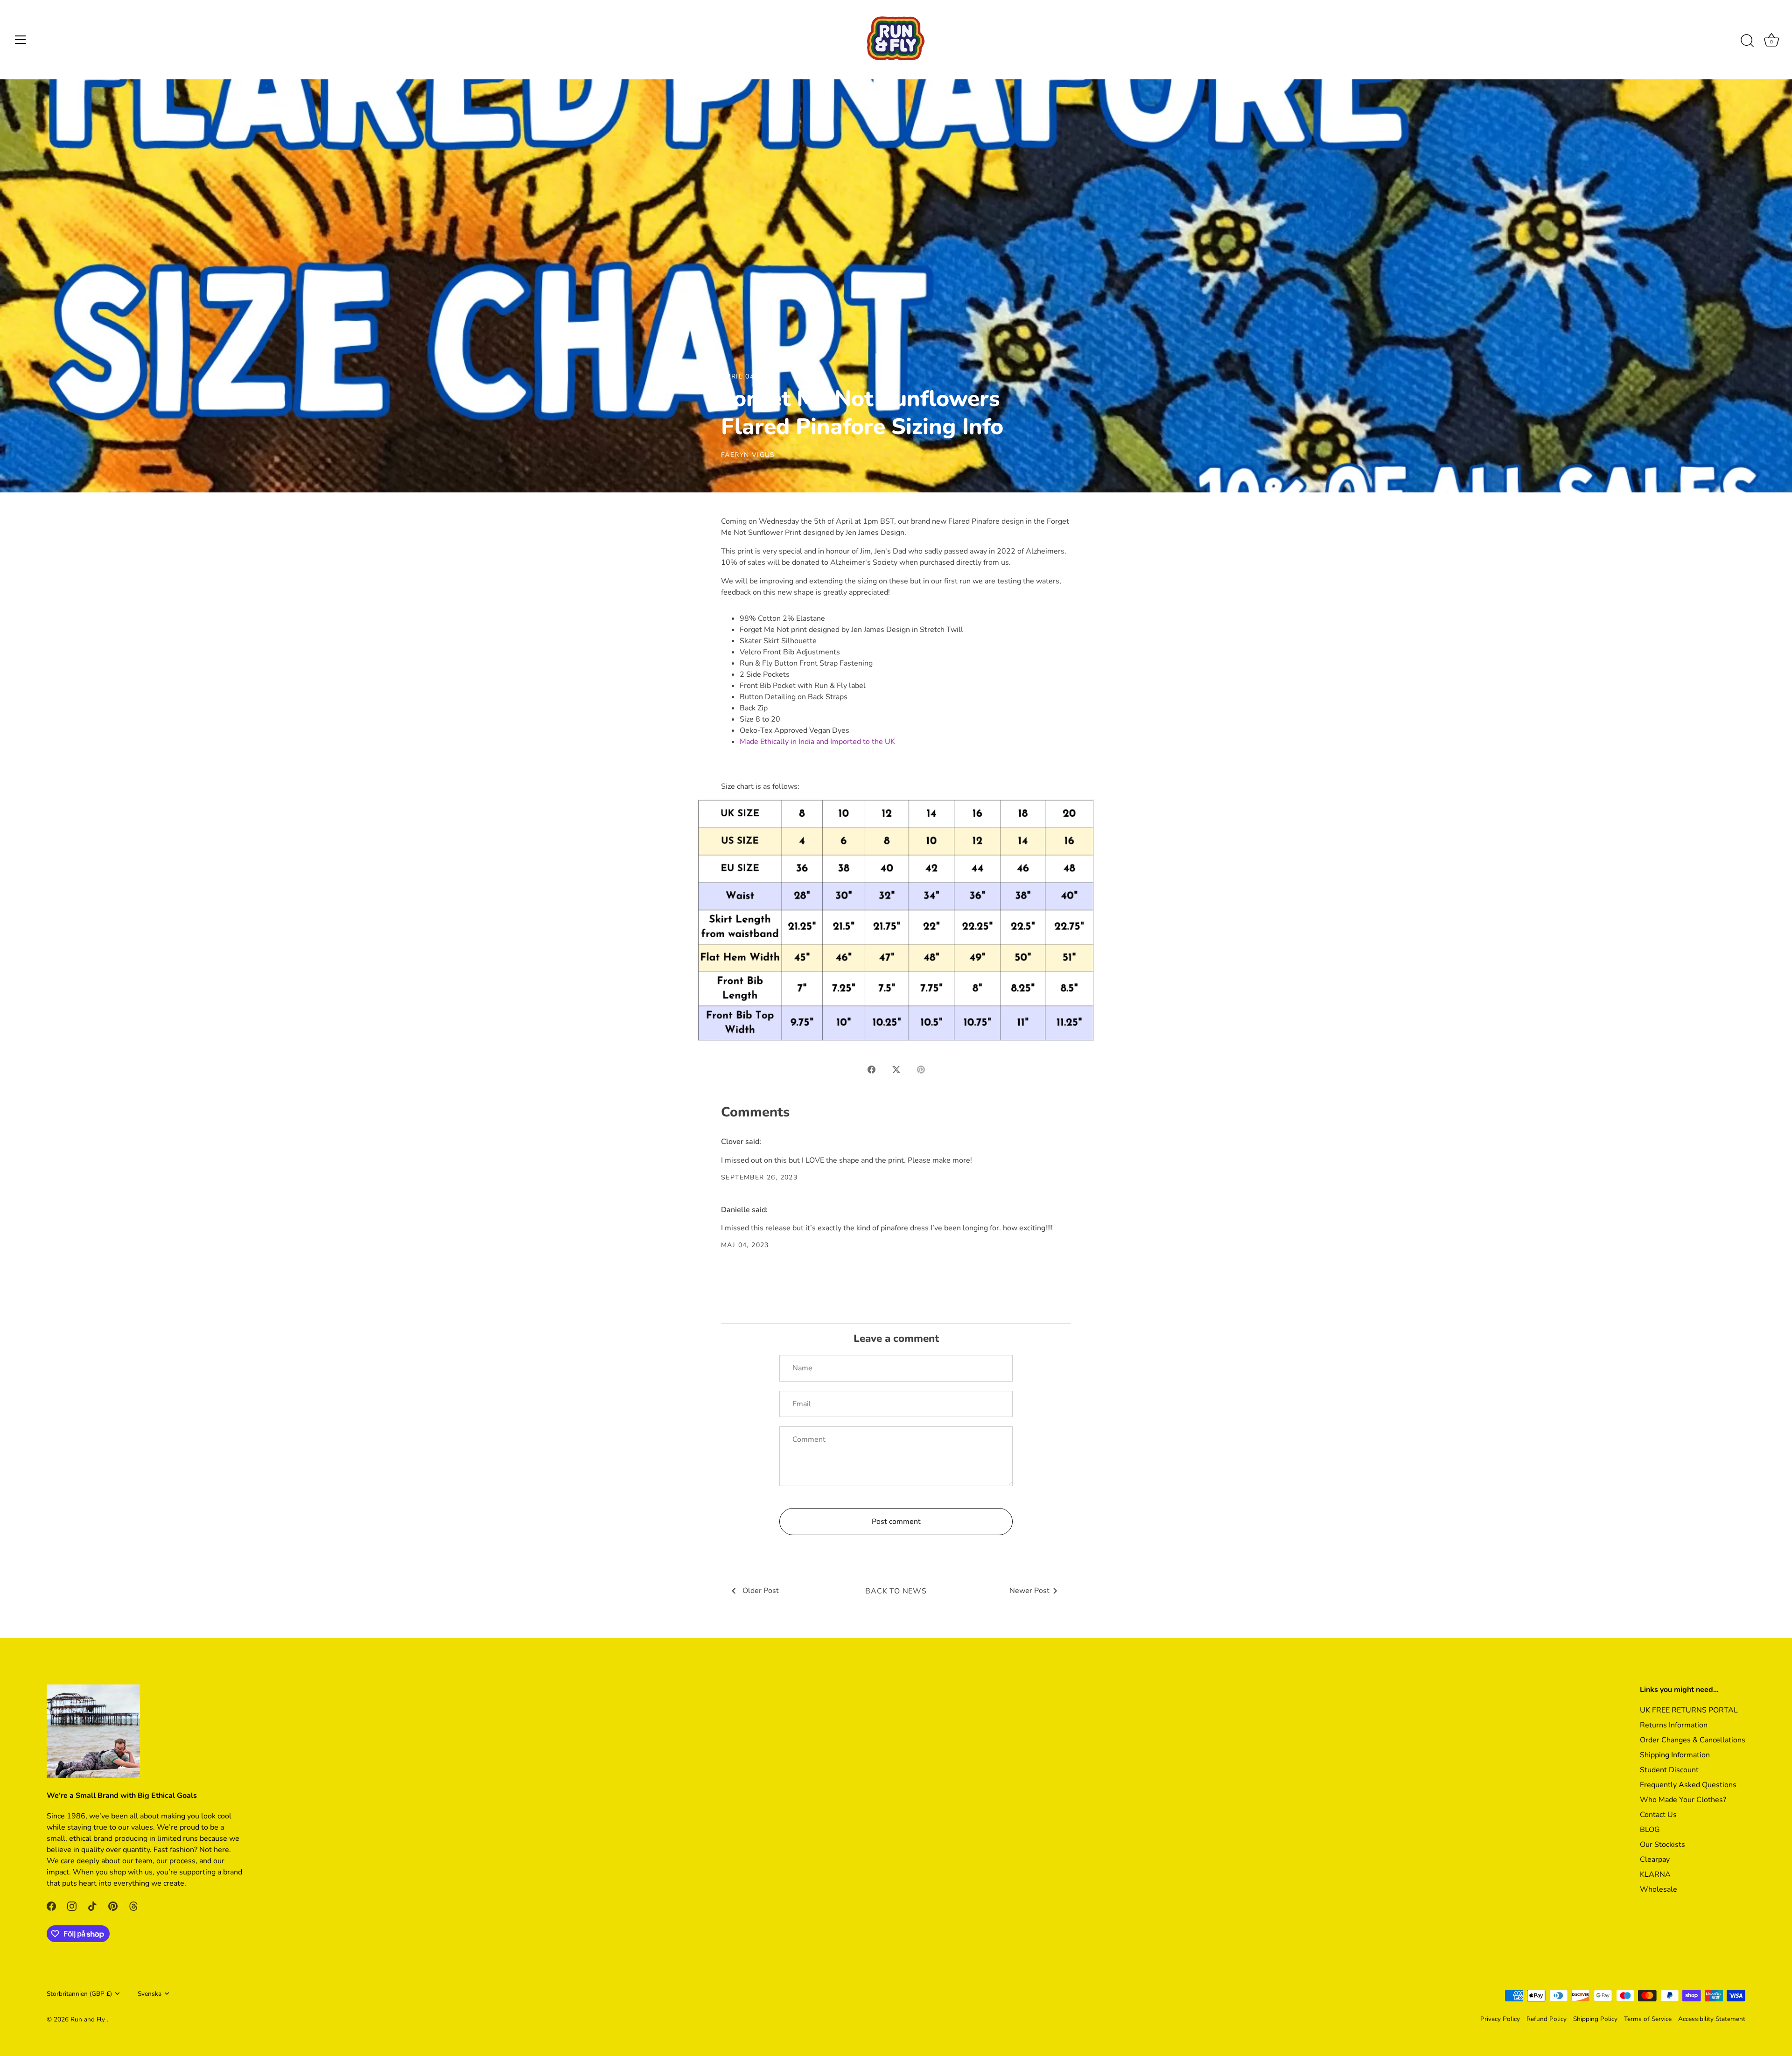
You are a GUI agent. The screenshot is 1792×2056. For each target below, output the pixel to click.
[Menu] (21, 40)
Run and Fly (89, 2019)
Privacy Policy (1500, 2019)
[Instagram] (72, 1906)
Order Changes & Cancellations (1693, 1740)
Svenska (150, 1994)
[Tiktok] (92, 1906)
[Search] (1747, 41)
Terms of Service (1648, 2019)
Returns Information (1674, 1725)
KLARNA (1655, 1874)
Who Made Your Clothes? (1683, 1800)
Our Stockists (1662, 1845)
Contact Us (1658, 1815)
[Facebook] (51, 1906)
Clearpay (1655, 1860)
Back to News (896, 1591)
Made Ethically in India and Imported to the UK (817, 742)
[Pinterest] (113, 1906)
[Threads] (133, 1906)
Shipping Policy (1595, 2019)
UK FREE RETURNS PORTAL (1689, 1710)
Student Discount (1669, 1770)
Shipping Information (1675, 1755)
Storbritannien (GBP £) (79, 1994)
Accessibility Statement (1712, 2019)
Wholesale (1659, 1889)
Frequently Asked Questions (1688, 1785)
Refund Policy (1547, 2019)
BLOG (1650, 1830)
